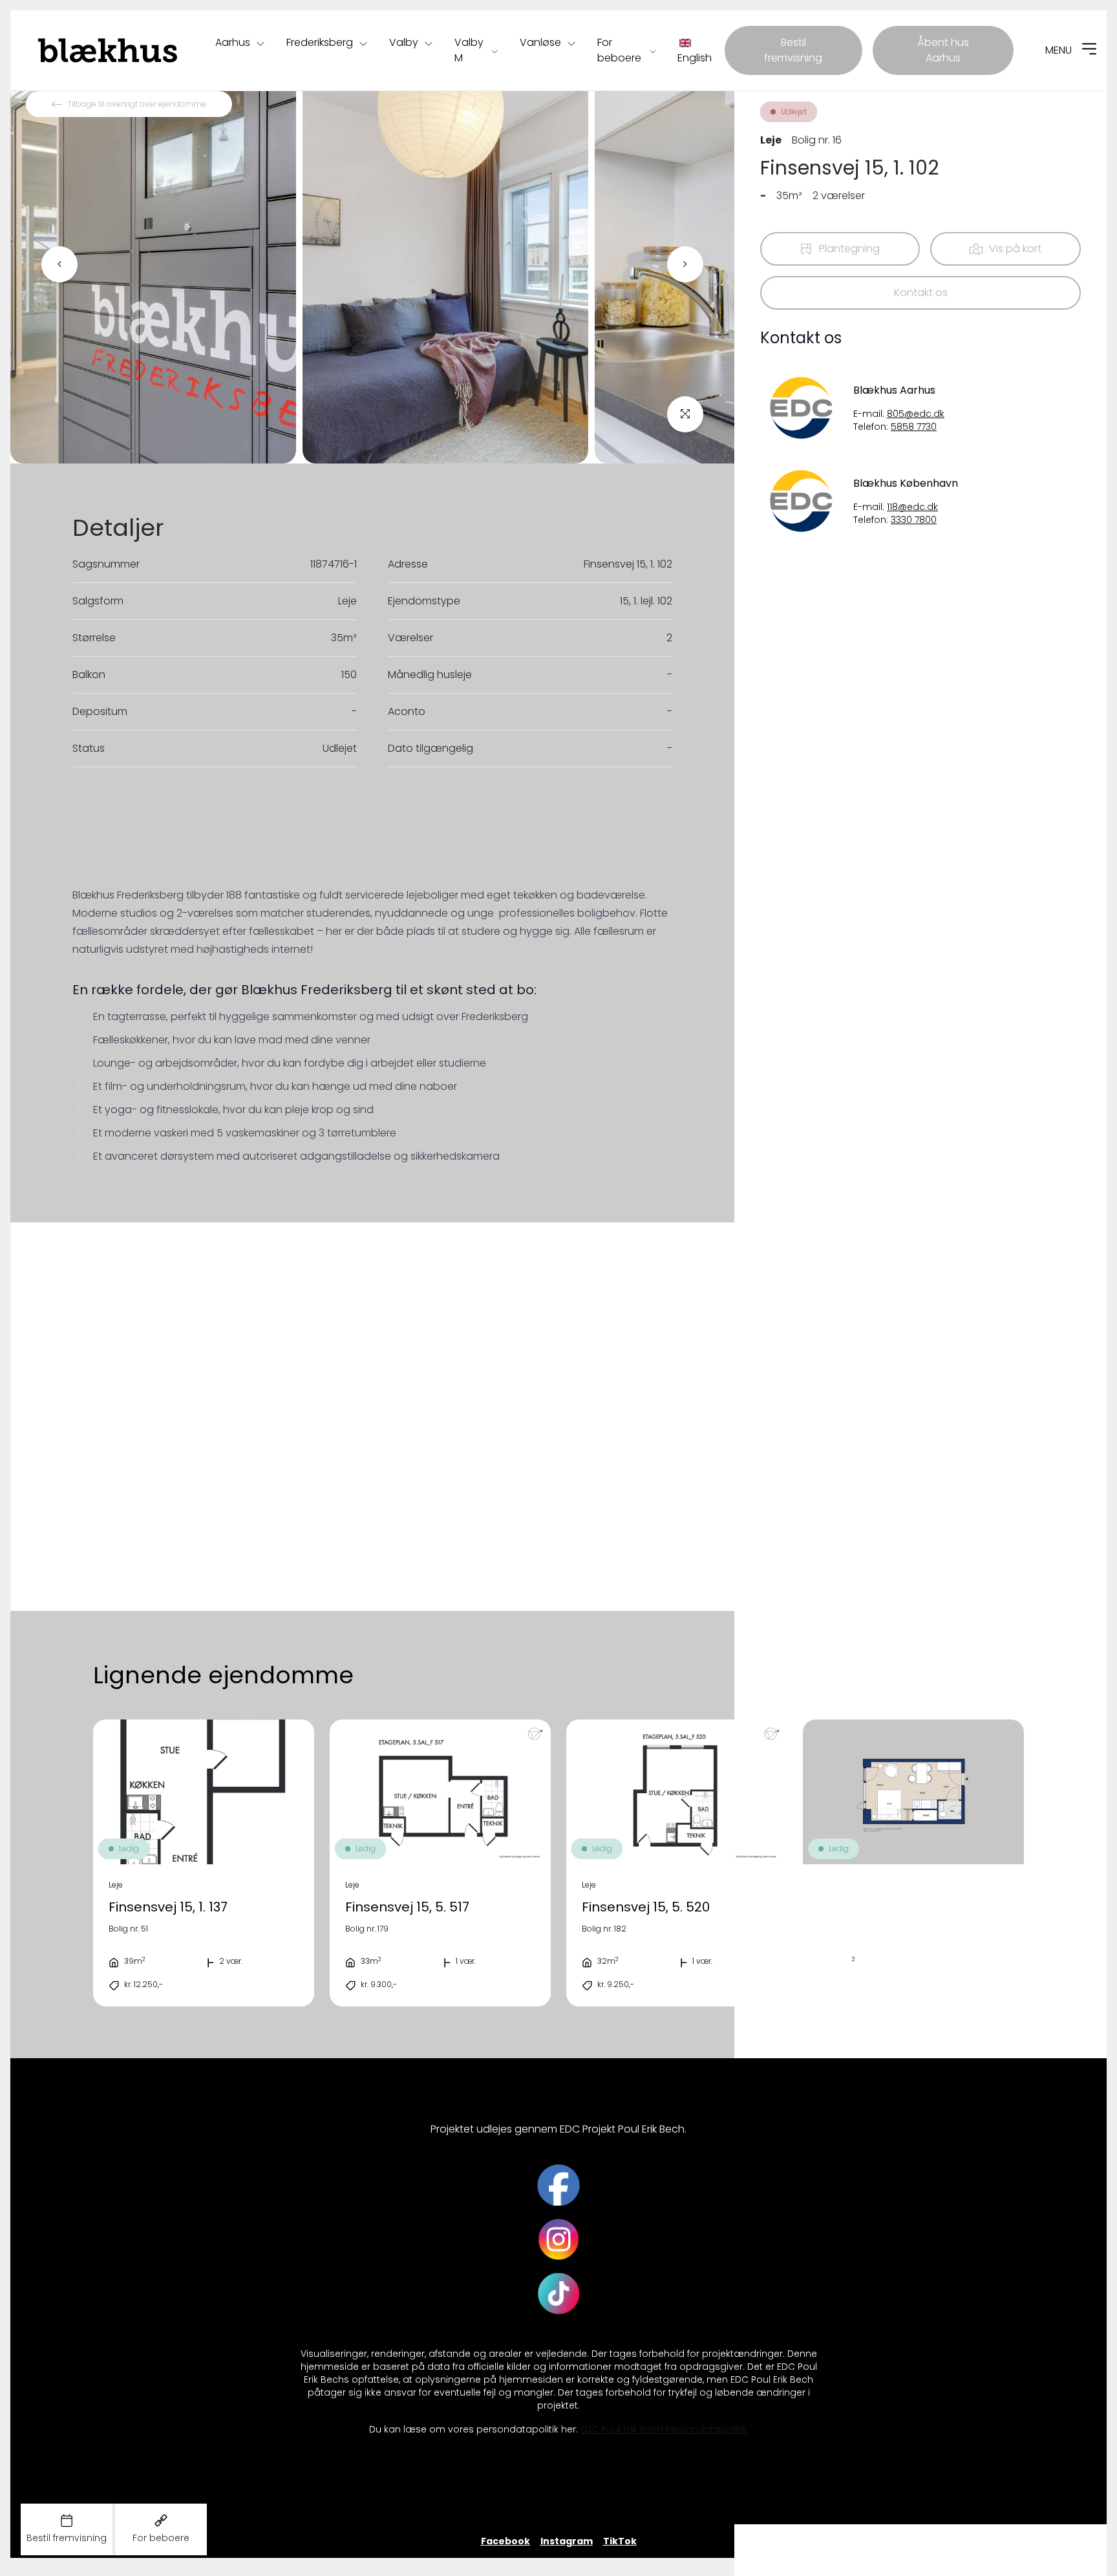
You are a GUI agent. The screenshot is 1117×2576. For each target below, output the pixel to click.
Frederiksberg (320, 42)
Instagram (567, 2541)
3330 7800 (914, 520)
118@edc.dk (912, 507)
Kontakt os (921, 293)
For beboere (619, 50)
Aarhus (233, 42)
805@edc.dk (916, 414)
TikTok (620, 2541)
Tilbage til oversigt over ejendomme (137, 104)
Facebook (505, 2541)
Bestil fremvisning (793, 50)
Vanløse (540, 42)
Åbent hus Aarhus (943, 50)
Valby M (469, 50)
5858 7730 (914, 427)
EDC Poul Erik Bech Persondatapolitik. (665, 2430)
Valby (404, 42)
